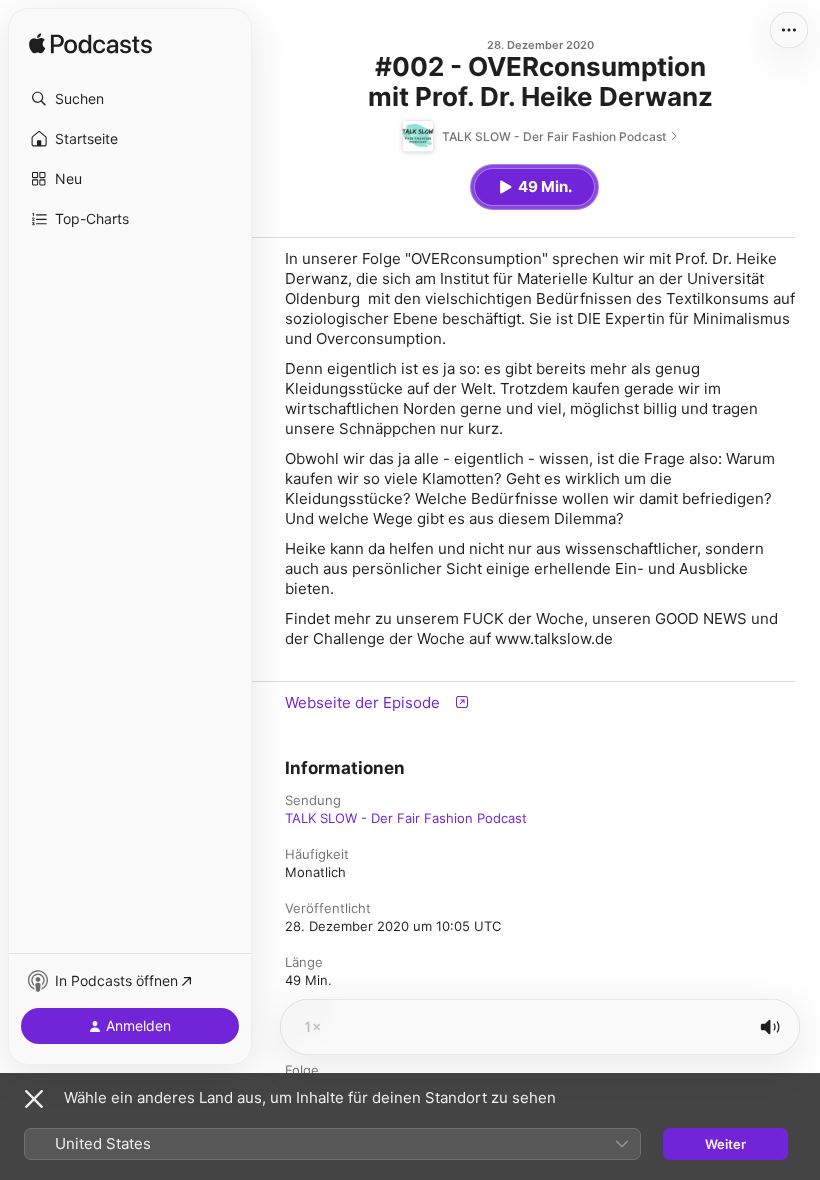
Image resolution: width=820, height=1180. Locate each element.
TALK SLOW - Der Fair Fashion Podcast (406, 818)
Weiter (725, 1144)
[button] (130, 99)
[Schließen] (34, 1099)
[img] (90, 45)
